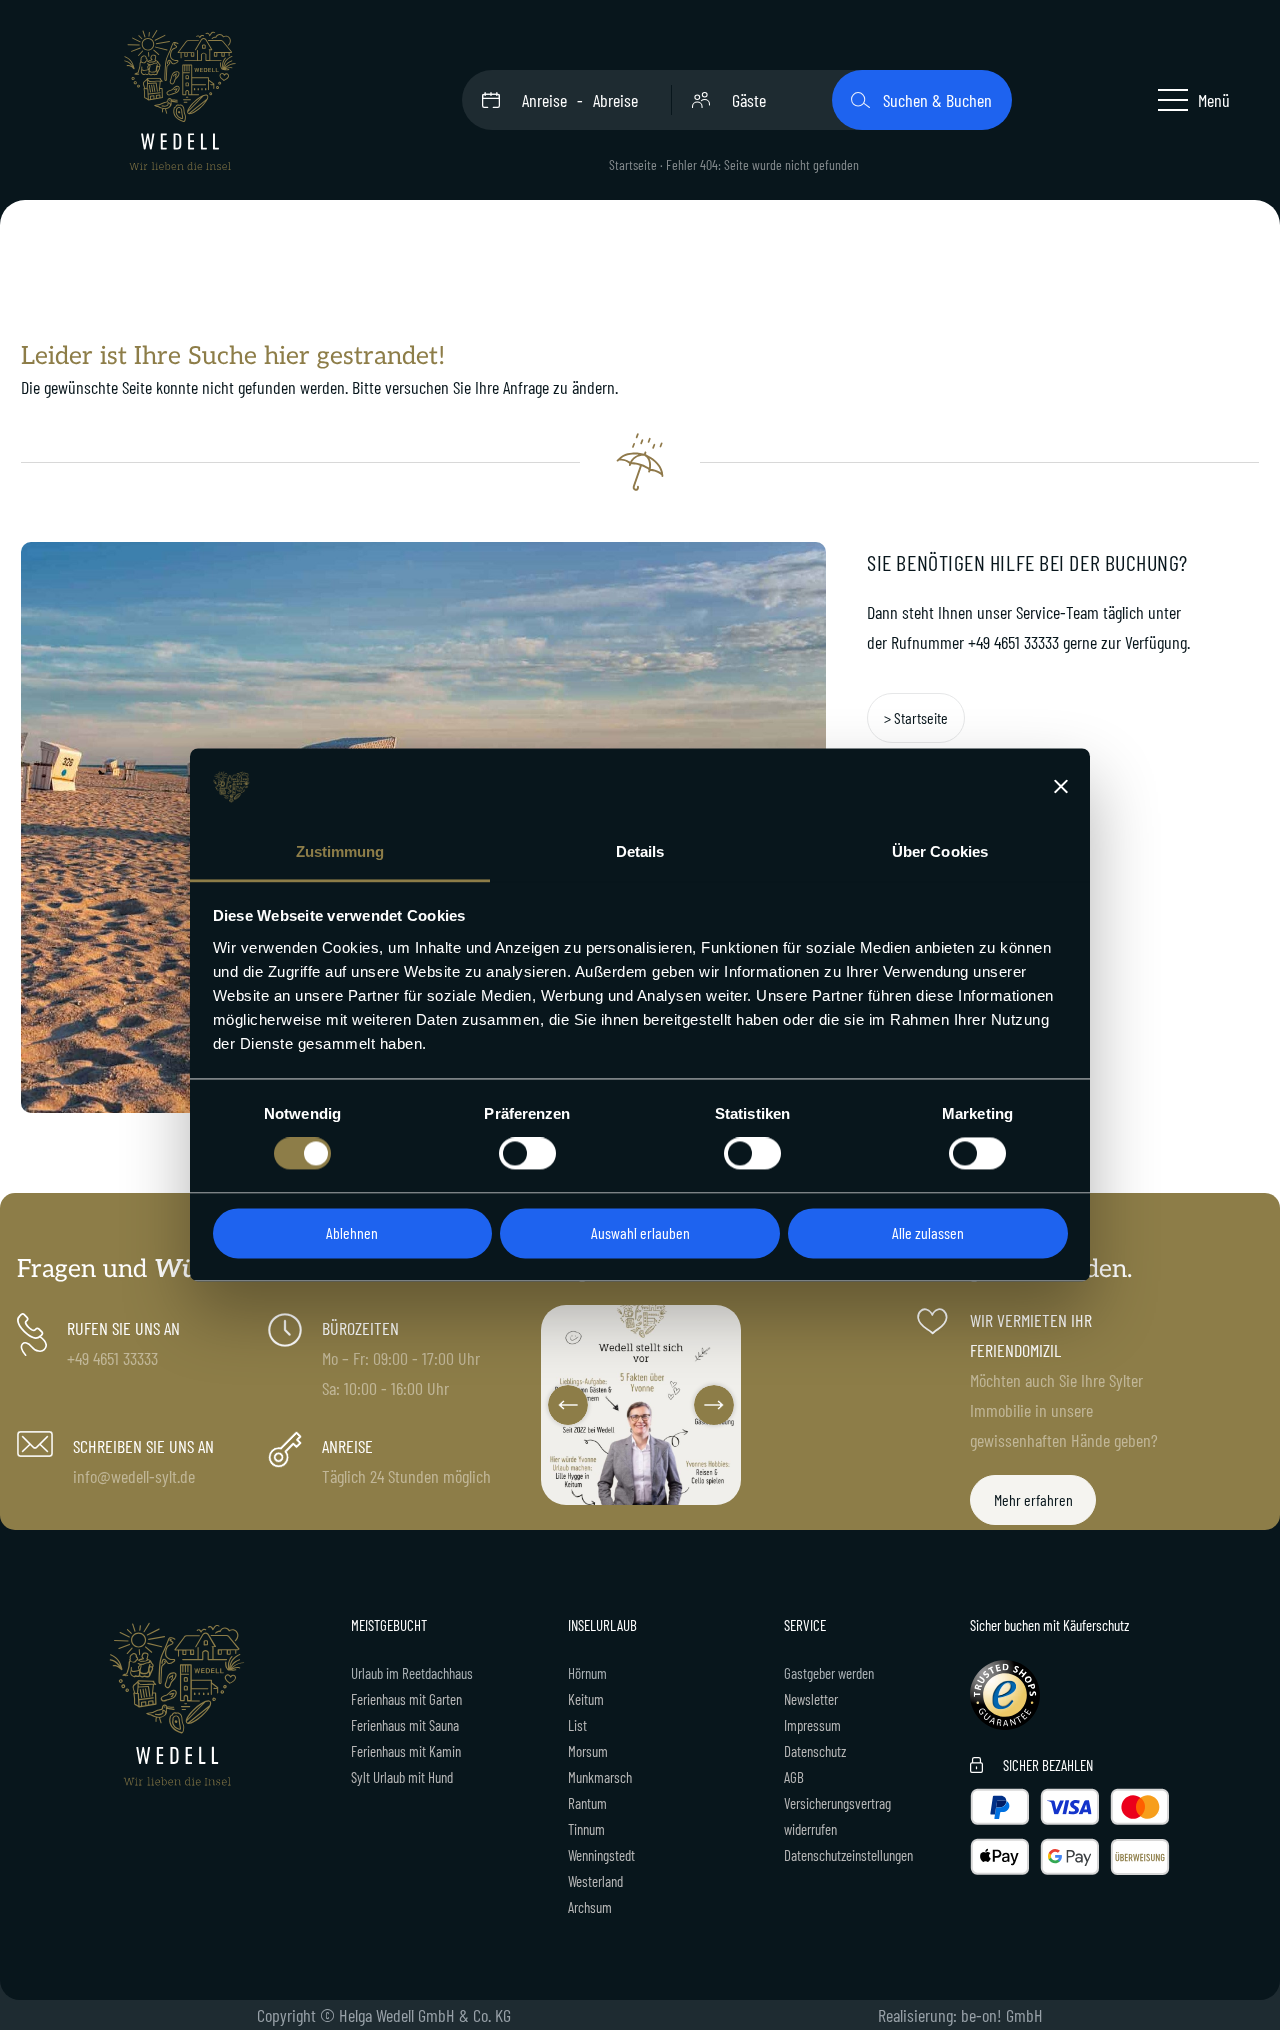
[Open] (641, 1405)
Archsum (590, 1907)
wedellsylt (639, 1322)
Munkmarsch (600, 1777)
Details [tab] (640, 851)
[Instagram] (723, 1485)
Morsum (588, 1751)
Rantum (587, 1803)
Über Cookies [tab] (940, 851)
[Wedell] (180, 100)
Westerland (595, 1881)
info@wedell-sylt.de (134, 1476)
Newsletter (811, 1699)
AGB (794, 1777)
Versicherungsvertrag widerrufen (837, 1816)
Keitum (586, 1699)
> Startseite (916, 717)
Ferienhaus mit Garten (406, 1699)
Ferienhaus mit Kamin (406, 1751)
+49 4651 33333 (1013, 642)
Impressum (812, 1725)
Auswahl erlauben (640, 1232)
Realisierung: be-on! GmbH (960, 2015)
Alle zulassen (928, 1232)
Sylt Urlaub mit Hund (402, 1777)
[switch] (527, 1154)
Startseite (633, 164)
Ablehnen (352, 1232)
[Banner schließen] (1061, 787)
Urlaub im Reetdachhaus (412, 1673)
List (577, 1725)
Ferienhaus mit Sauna (405, 1725)
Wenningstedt (601, 1855)
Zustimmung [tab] (340, 851)
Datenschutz (815, 1751)
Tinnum (586, 1829)
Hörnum (587, 1673)
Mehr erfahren (1033, 1499)
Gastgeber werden (829, 1673)
